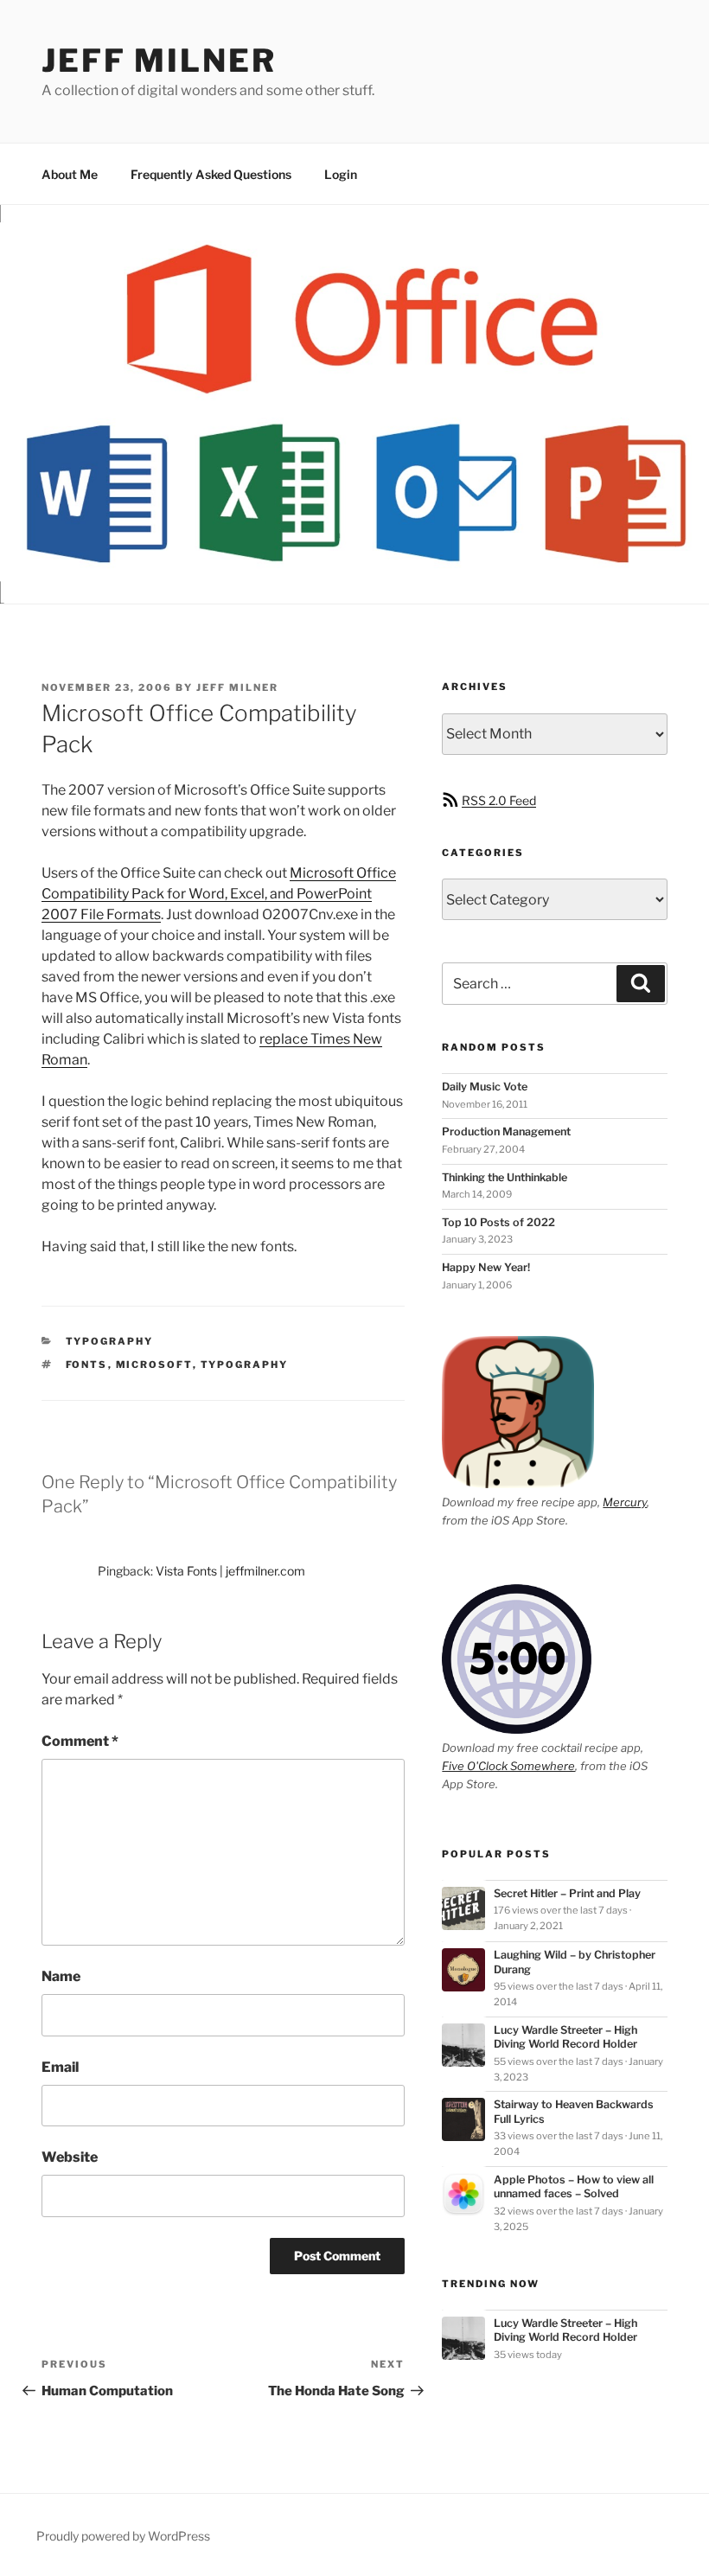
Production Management (506, 1131)
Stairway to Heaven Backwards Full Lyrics (574, 2111)
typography (110, 1341)
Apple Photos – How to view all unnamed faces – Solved (574, 2186)
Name (61, 1976)
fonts (87, 1365)
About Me (70, 174)
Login (341, 174)
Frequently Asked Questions (211, 174)
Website (70, 2157)
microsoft (154, 1365)
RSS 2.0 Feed (499, 800)
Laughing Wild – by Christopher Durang (575, 1962)
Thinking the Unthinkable (505, 1177)
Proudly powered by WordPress (123, 2536)
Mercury (625, 1502)
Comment (80, 1741)
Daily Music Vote (485, 1087)
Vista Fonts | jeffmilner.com (230, 1571)
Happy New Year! (486, 1267)
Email (60, 2067)
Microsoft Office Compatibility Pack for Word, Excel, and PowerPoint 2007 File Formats (219, 894)
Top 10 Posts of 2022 (498, 1222)
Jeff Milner (159, 61)
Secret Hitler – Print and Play (567, 1893)
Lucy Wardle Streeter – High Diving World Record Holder (565, 2037)
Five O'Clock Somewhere (508, 1766)
